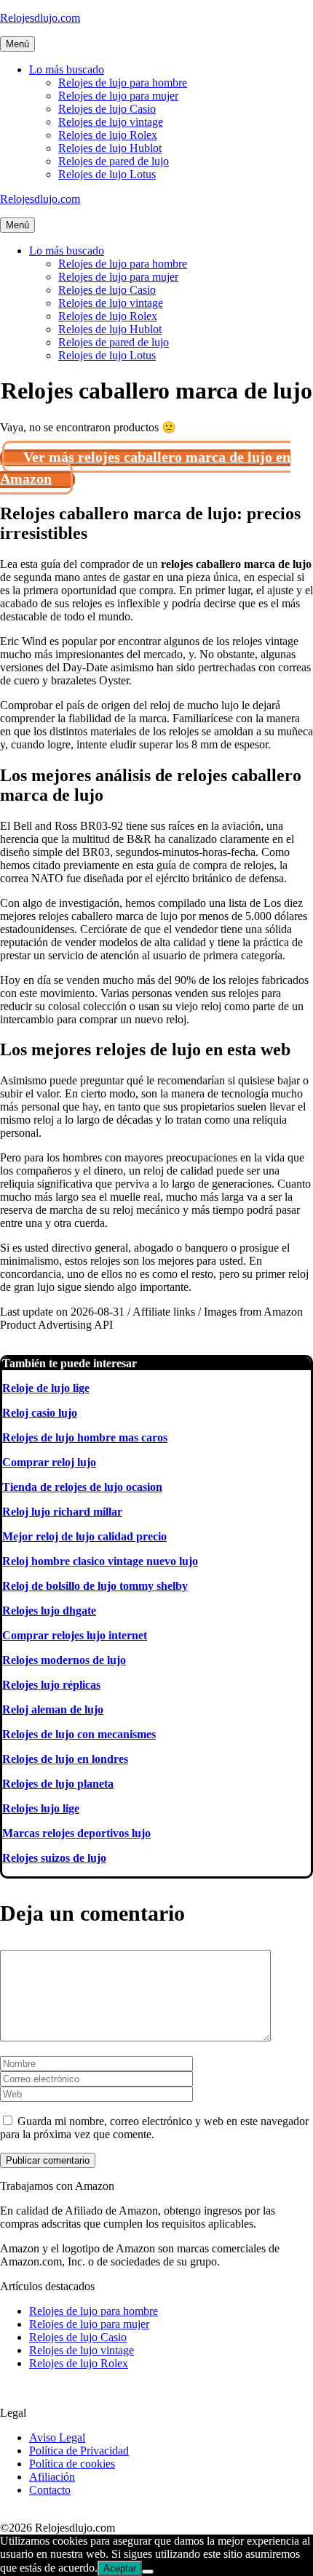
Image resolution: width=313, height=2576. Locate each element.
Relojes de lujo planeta (58, 1784)
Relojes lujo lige (41, 1808)
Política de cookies (72, 2464)
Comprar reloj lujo (49, 1462)
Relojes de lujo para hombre (123, 83)
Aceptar (120, 2568)
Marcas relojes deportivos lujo (76, 1833)
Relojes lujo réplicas (51, 1685)
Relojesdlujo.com (40, 18)
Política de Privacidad (79, 2451)
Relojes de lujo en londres (65, 1759)
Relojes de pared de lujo (114, 161)
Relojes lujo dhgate (49, 1611)
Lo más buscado (67, 69)
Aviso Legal (57, 2437)
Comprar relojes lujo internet (75, 1635)
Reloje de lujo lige (46, 1388)
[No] (148, 2572)
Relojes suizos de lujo (54, 1858)
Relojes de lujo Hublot (110, 148)
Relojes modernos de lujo (64, 1660)
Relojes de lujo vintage (111, 122)
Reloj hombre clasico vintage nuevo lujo (100, 1561)
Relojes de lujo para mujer (118, 96)
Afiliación (52, 2477)
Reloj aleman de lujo (53, 1709)
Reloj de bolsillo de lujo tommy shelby (95, 1586)
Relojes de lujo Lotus (107, 174)
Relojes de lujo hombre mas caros (85, 1437)
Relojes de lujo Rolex (108, 135)
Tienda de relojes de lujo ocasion (82, 1487)
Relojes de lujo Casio (107, 109)
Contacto (50, 2490)
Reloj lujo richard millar (62, 1512)
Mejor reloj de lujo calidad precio (84, 1536)
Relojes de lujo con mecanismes (79, 1734)
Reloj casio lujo (40, 1413)
